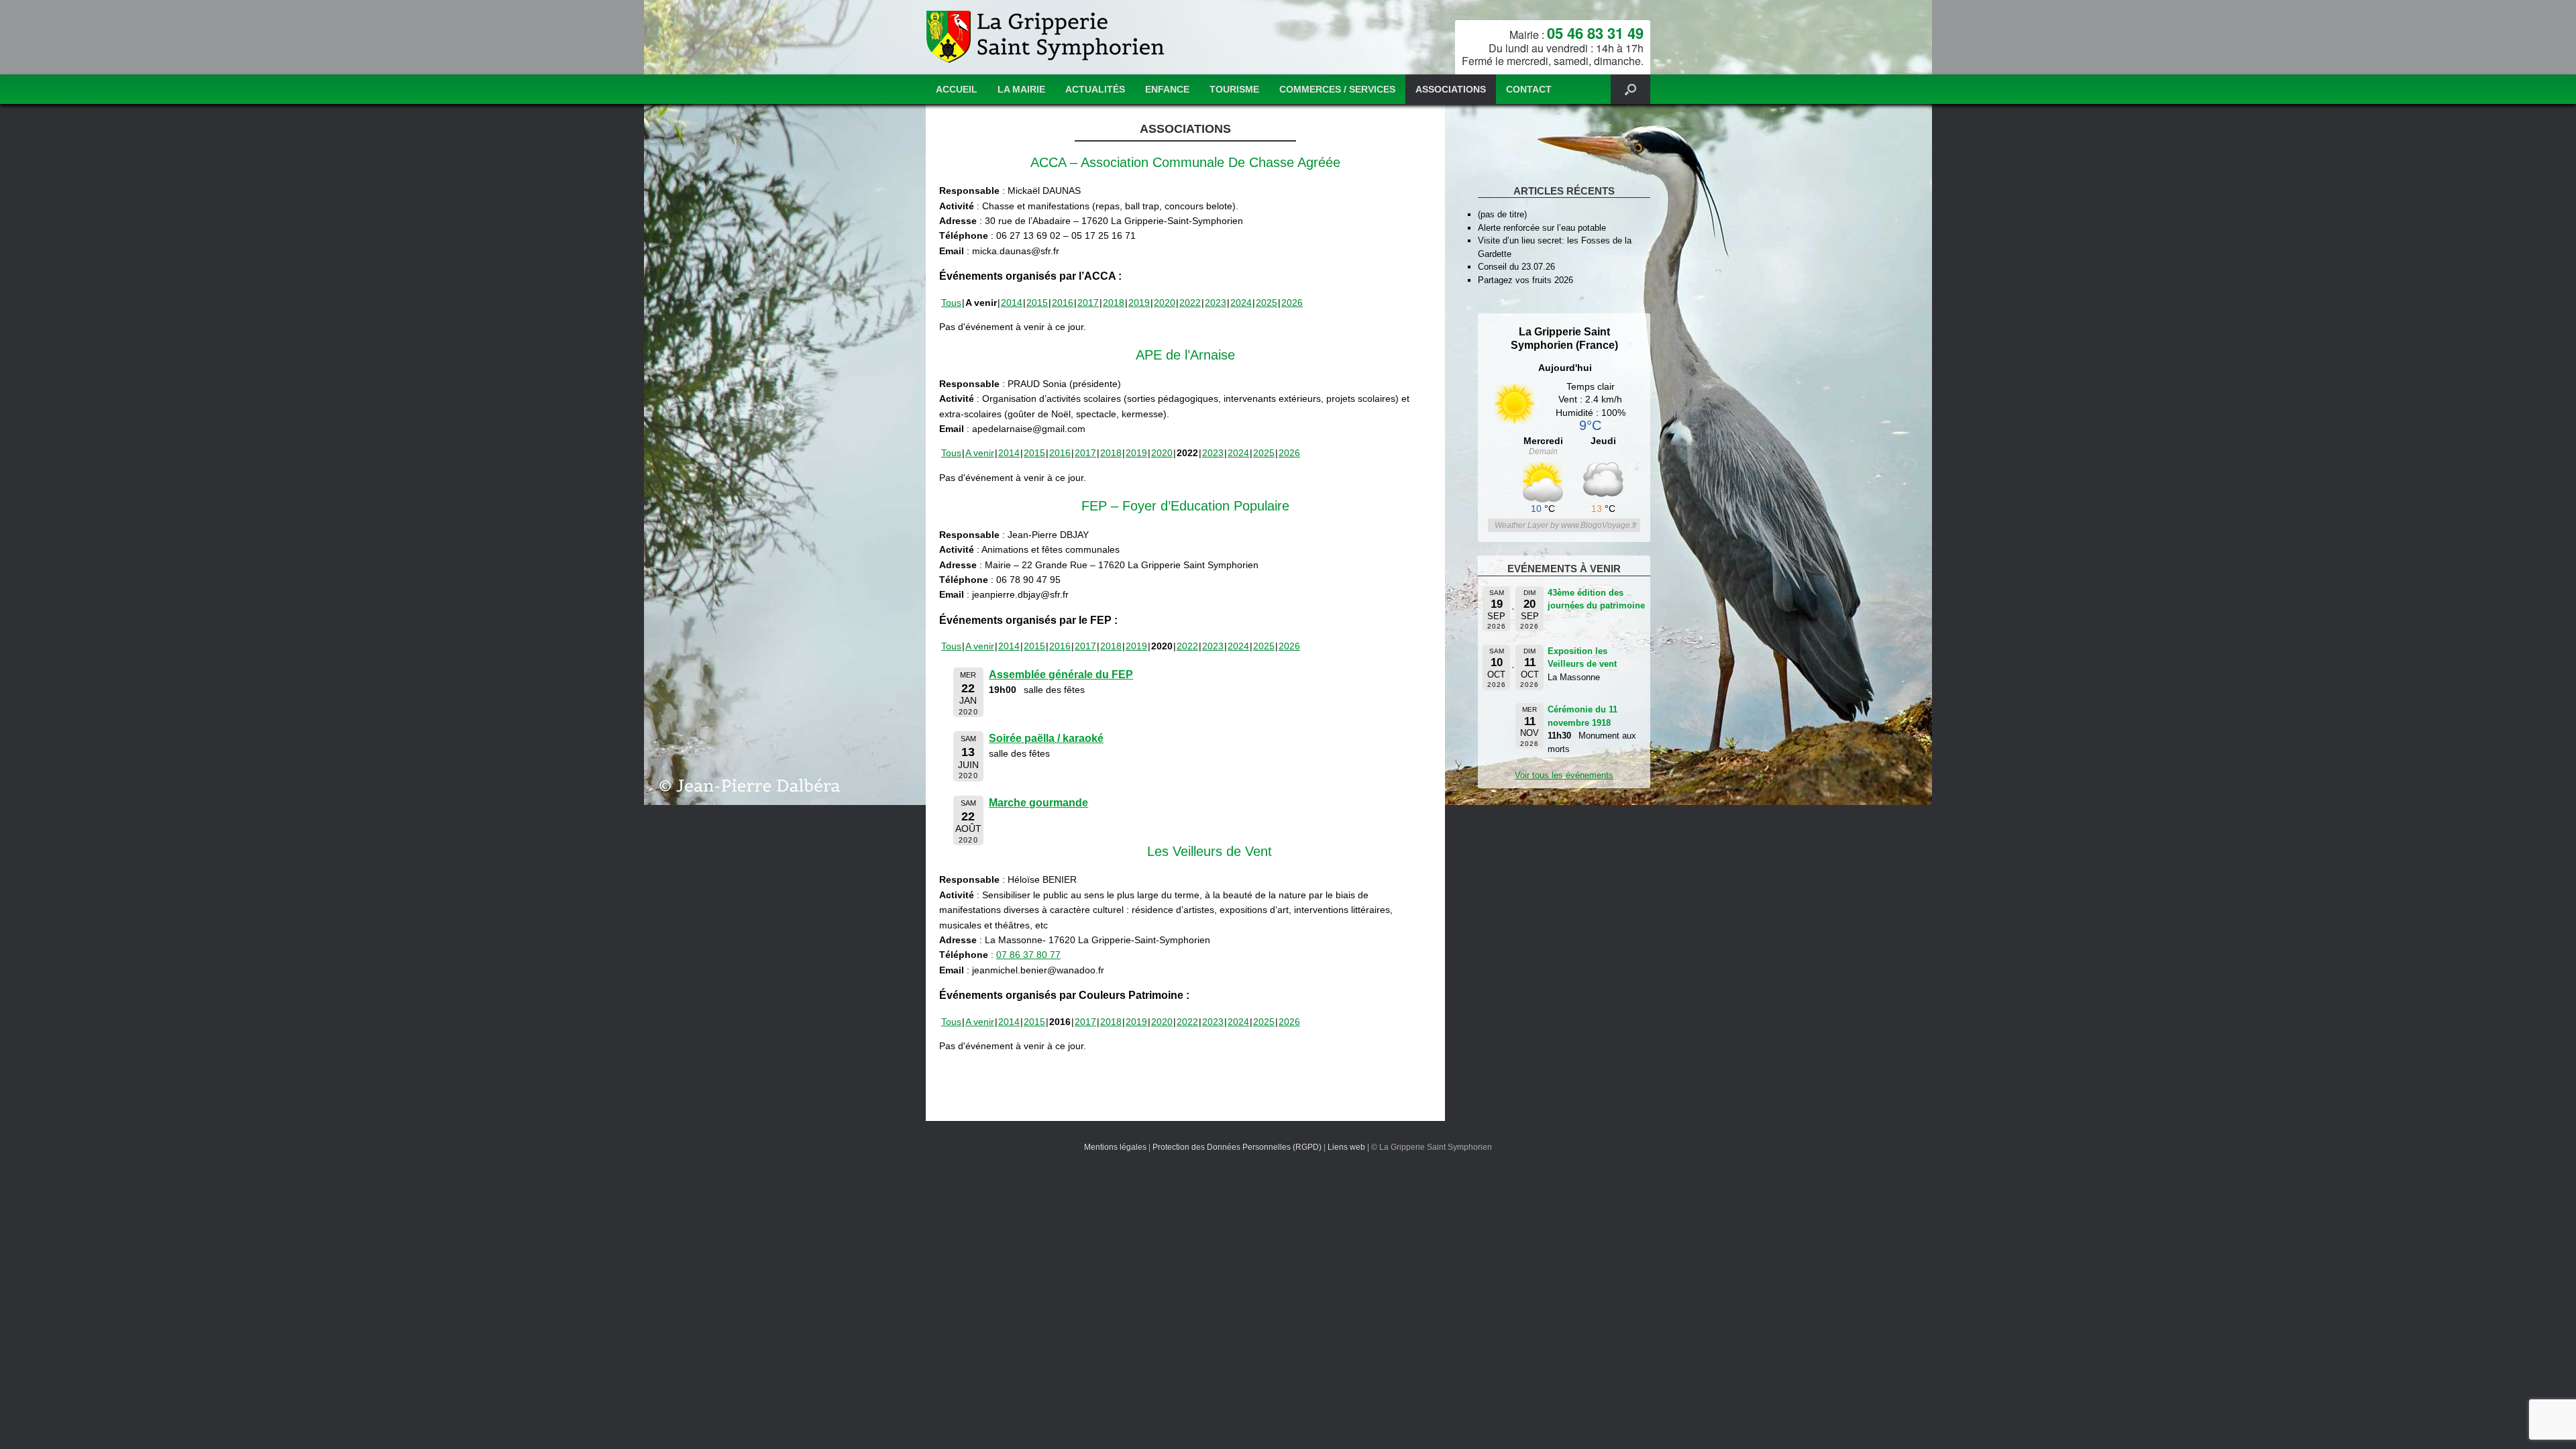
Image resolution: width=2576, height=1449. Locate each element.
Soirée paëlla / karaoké (1046, 738)
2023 (1216, 303)
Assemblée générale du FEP (1061, 675)
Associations (1451, 89)
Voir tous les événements (1564, 775)
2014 (1012, 303)
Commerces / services (1337, 89)
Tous (951, 303)
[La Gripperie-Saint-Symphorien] (1047, 37)
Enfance (1167, 89)
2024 (1241, 303)
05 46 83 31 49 (1595, 33)
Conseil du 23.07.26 (1516, 267)
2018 (1114, 303)
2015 (1037, 303)
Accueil (957, 89)
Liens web (1346, 1147)
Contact (1529, 89)
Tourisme (1234, 89)
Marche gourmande (1038, 803)
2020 (1165, 303)
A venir (980, 453)
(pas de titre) (1502, 214)
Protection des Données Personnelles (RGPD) (1237, 1147)
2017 (1088, 303)
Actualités (1095, 89)
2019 (1139, 303)
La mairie (1021, 89)
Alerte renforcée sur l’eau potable (1542, 228)
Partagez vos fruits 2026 (1525, 280)
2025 (1267, 303)
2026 (1292, 303)
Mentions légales (1115, 1147)
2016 (1063, 303)
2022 (1190, 303)
